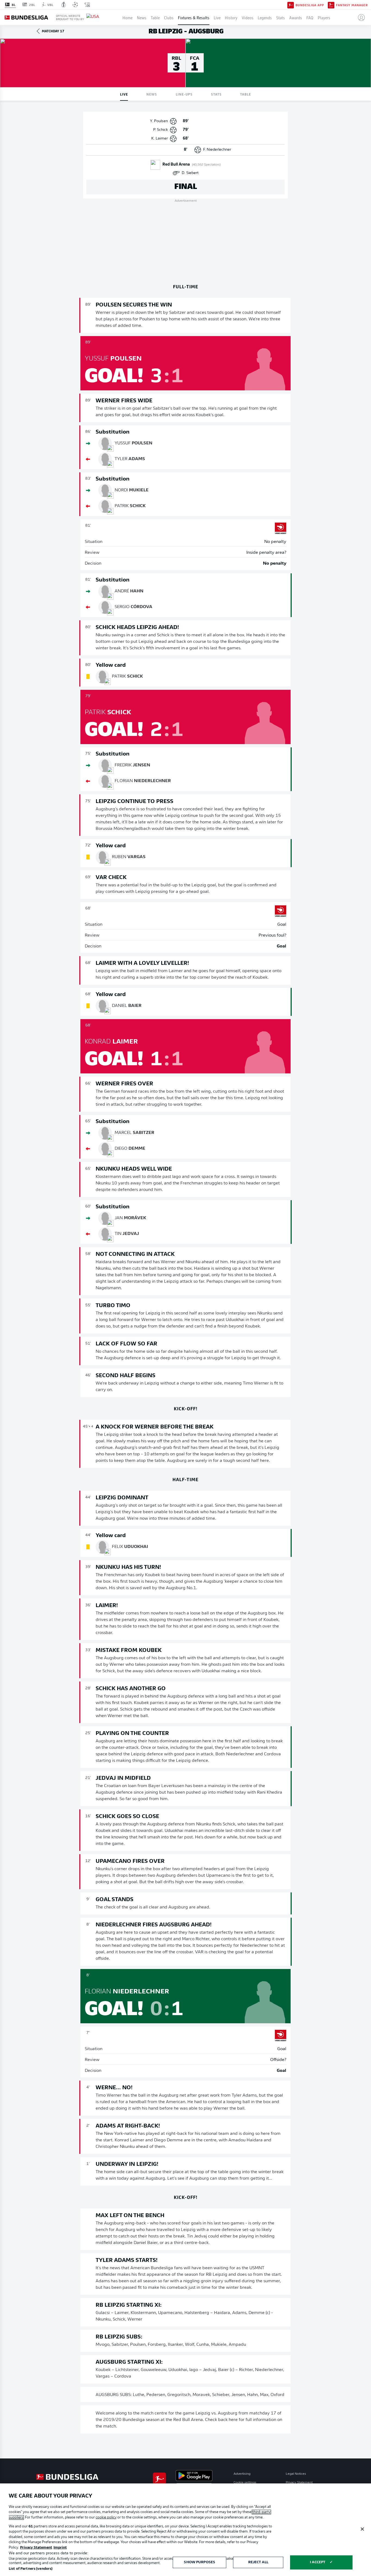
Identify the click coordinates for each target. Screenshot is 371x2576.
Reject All (258, 2562)
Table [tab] (246, 94)
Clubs (169, 17)
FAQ (310, 17)
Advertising (242, 2474)
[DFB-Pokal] (64, 5)
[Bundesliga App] (291, 5)
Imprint (60, 2548)
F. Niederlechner (217, 150)
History (231, 17)
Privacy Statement (299, 2483)
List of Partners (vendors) (31, 2569)
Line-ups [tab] (184, 94)
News (142, 17)
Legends (265, 17)
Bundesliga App (310, 5)
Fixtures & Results (194, 17)
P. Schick (161, 130)
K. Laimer (160, 139)
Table (155, 17)
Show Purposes (199, 2562)
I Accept (318, 2562)
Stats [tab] (216, 94)
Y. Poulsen (159, 121)
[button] (359, 17)
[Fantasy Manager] (331, 5)
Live (217, 17)
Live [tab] (124, 94)
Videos (248, 17)
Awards (296, 17)
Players (324, 17)
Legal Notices (296, 2474)
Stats (281, 17)
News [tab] (152, 94)
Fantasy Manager (352, 5)
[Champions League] (75, 5)
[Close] (362, 2529)
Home (128, 17)
